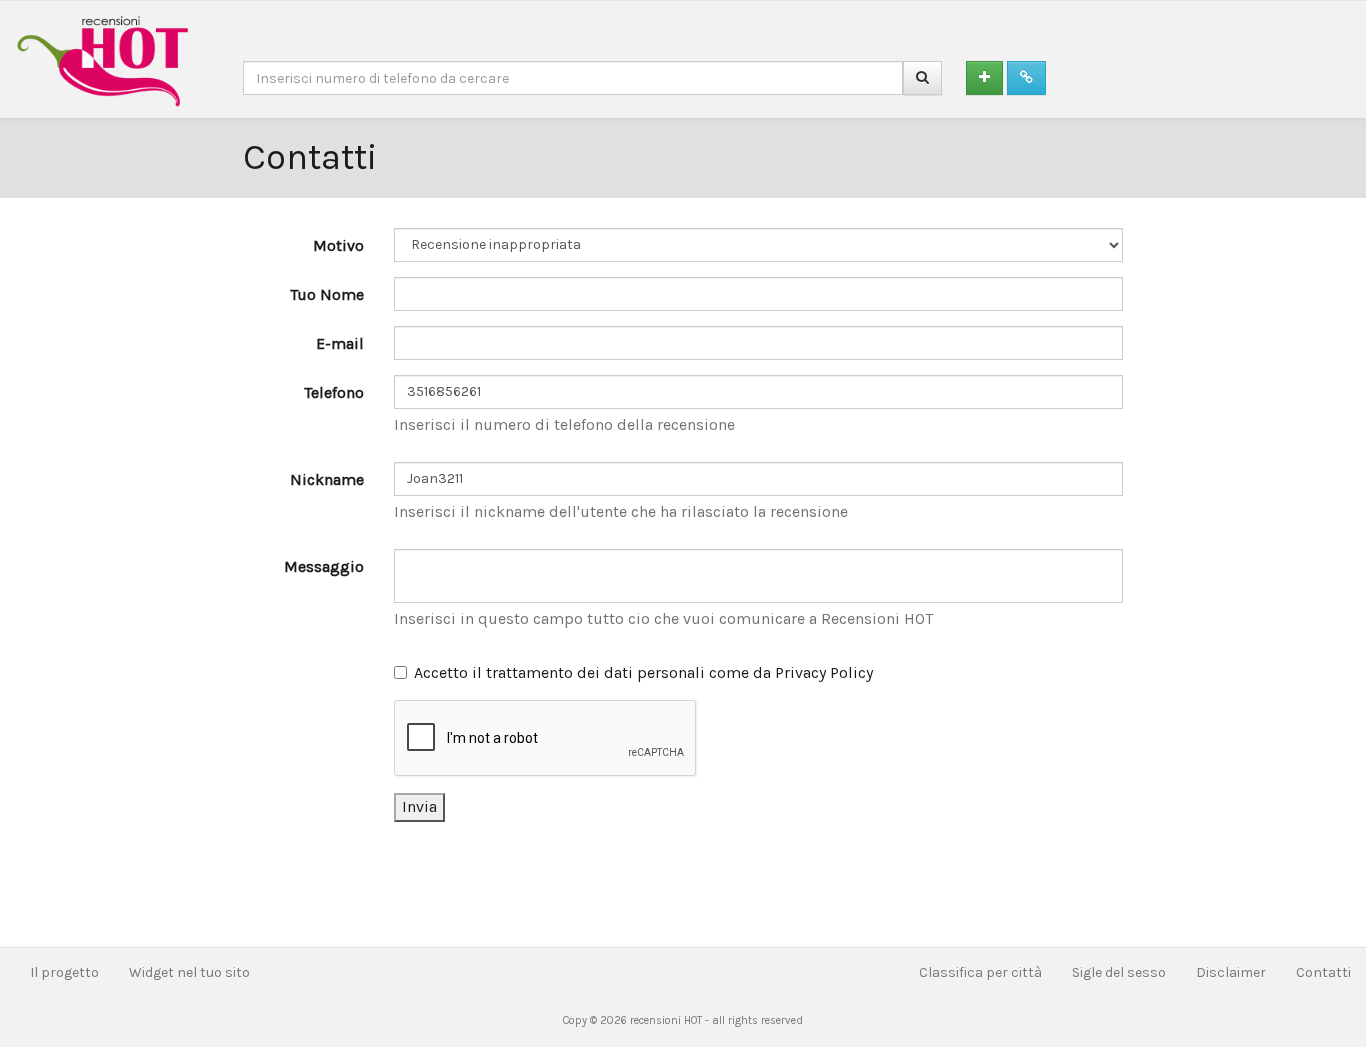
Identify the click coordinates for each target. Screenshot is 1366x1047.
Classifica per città (980, 972)
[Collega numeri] (1026, 78)
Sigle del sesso (1119, 972)
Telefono (334, 392)
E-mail (340, 343)
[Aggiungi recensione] (984, 78)
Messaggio (324, 566)
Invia (419, 806)
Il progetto (64, 972)
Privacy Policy (824, 672)
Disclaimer (1231, 972)
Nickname (327, 479)
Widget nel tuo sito (189, 972)
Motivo (338, 245)
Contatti (1323, 972)
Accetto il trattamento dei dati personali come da (643, 672)
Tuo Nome (327, 294)
